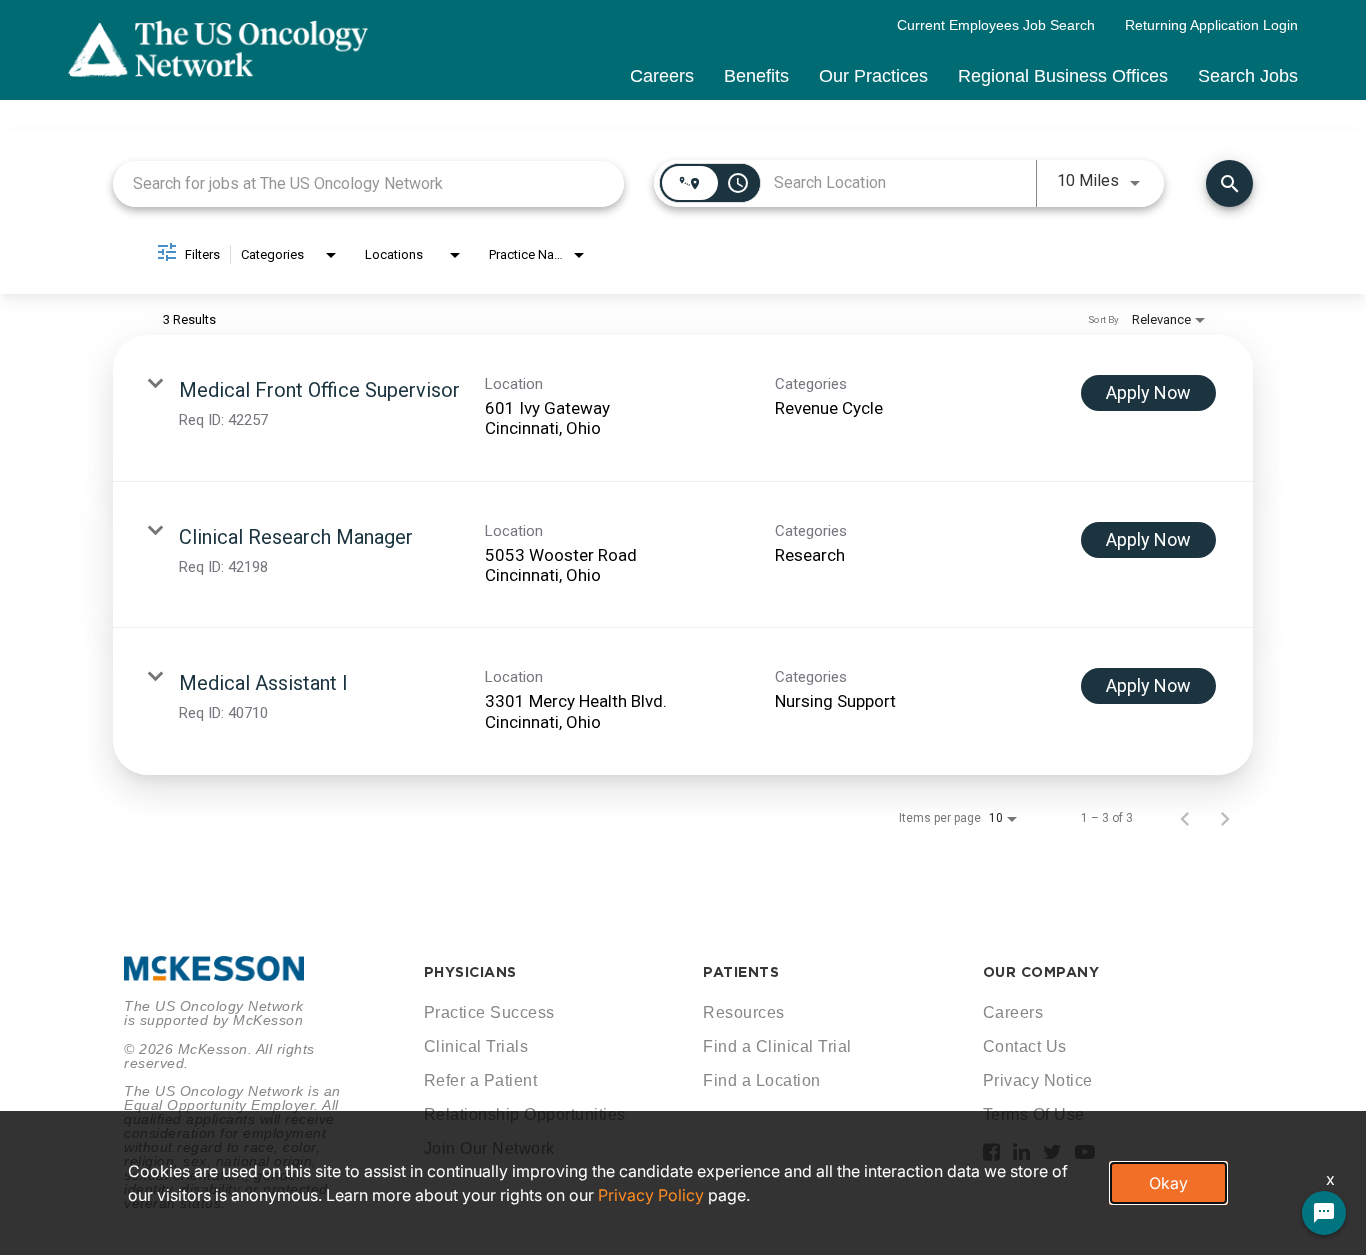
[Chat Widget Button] (1324, 1213)
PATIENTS (741, 972)
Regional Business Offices (1063, 76)
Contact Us (1025, 1046)
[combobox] (368, 183)
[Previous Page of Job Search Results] (1185, 818)
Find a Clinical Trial (777, 1046)
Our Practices (873, 76)
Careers (662, 76)
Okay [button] (1168, 1183)
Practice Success (489, 1012)
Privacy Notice (1038, 1080)
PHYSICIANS (470, 972)
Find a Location (762, 1080)
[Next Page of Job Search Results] (1225, 818)
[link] (683, 408)
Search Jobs (1248, 76)
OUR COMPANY (1041, 972)
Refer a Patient (481, 1080)
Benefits (756, 76)
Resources (744, 1012)
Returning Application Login (1211, 25)
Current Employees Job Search (996, 25)
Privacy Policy (651, 1195)
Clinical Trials (476, 1046)
